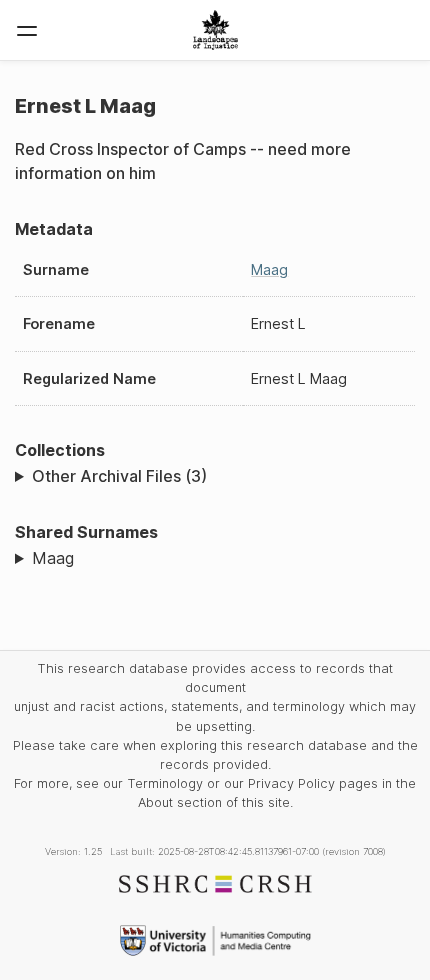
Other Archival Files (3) (119, 476)
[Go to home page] (215, 30)
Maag (269, 269)
